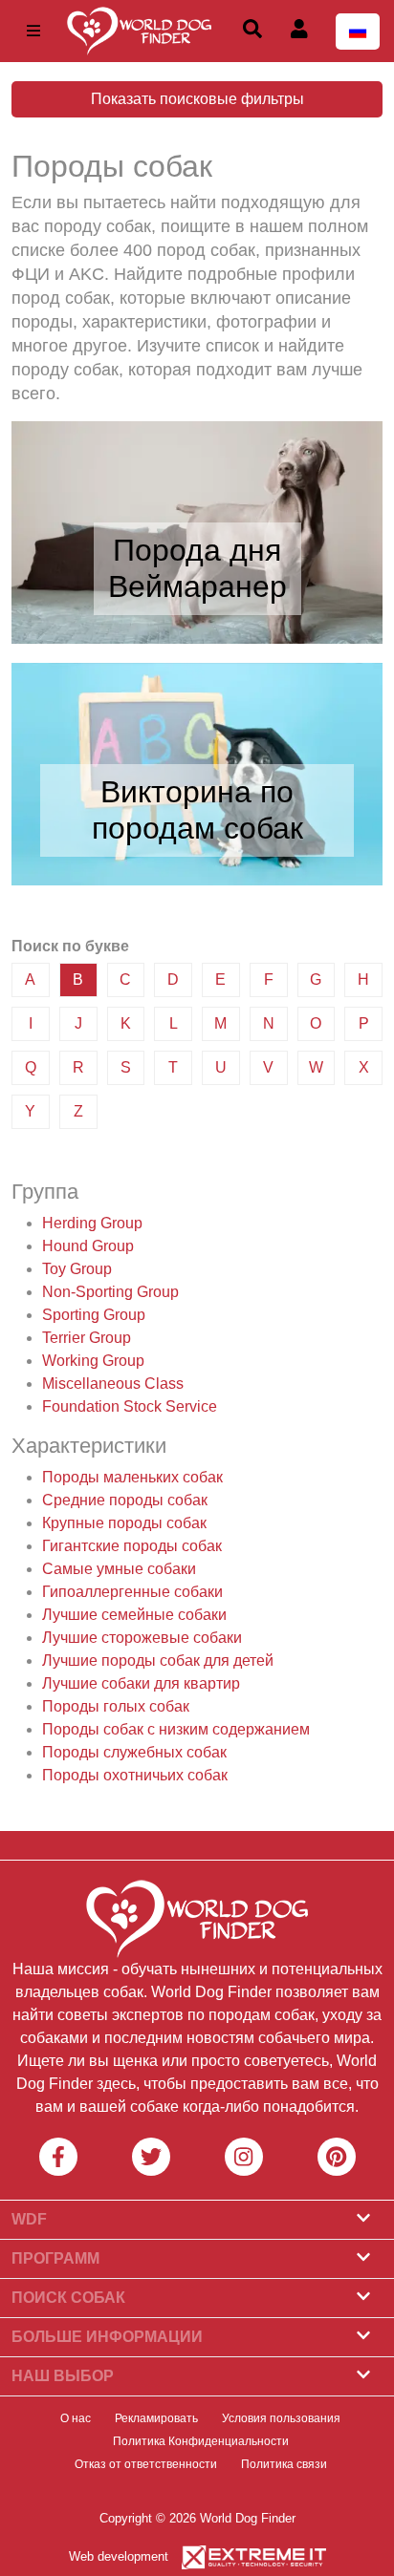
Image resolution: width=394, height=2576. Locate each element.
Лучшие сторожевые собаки (142, 1638)
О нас (76, 2418)
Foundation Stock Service (130, 1406)
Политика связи (284, 2464)
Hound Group (88, 1246)
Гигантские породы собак (132, 1546)
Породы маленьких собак (132, 1477)
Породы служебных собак (134, 1752)
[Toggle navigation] (33, 31)
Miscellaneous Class (113, 1384)
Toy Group (77, 1269)
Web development (119, 2556)
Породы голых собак (116, 1706)
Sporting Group (94, 1315)
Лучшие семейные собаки (134, 1615)
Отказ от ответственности (146, 2464)
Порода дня (197, 550)
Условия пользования (281, 2418)
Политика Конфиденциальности (201, 2441)
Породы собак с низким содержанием (176, 1729)
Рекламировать (156, 2418)
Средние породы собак (125, 1500)
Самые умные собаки (119, 1569)
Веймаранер (197, 586)
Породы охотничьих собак (135, 1775)
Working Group (93, 1361)
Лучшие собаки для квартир (141, 1683)
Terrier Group (87, 1338)
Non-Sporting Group (110, 1292)
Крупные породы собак (124, 1523)
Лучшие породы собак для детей (158, 1661)
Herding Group (92, 1223)
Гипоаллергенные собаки (132, 1592)
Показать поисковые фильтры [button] (197, 99)
